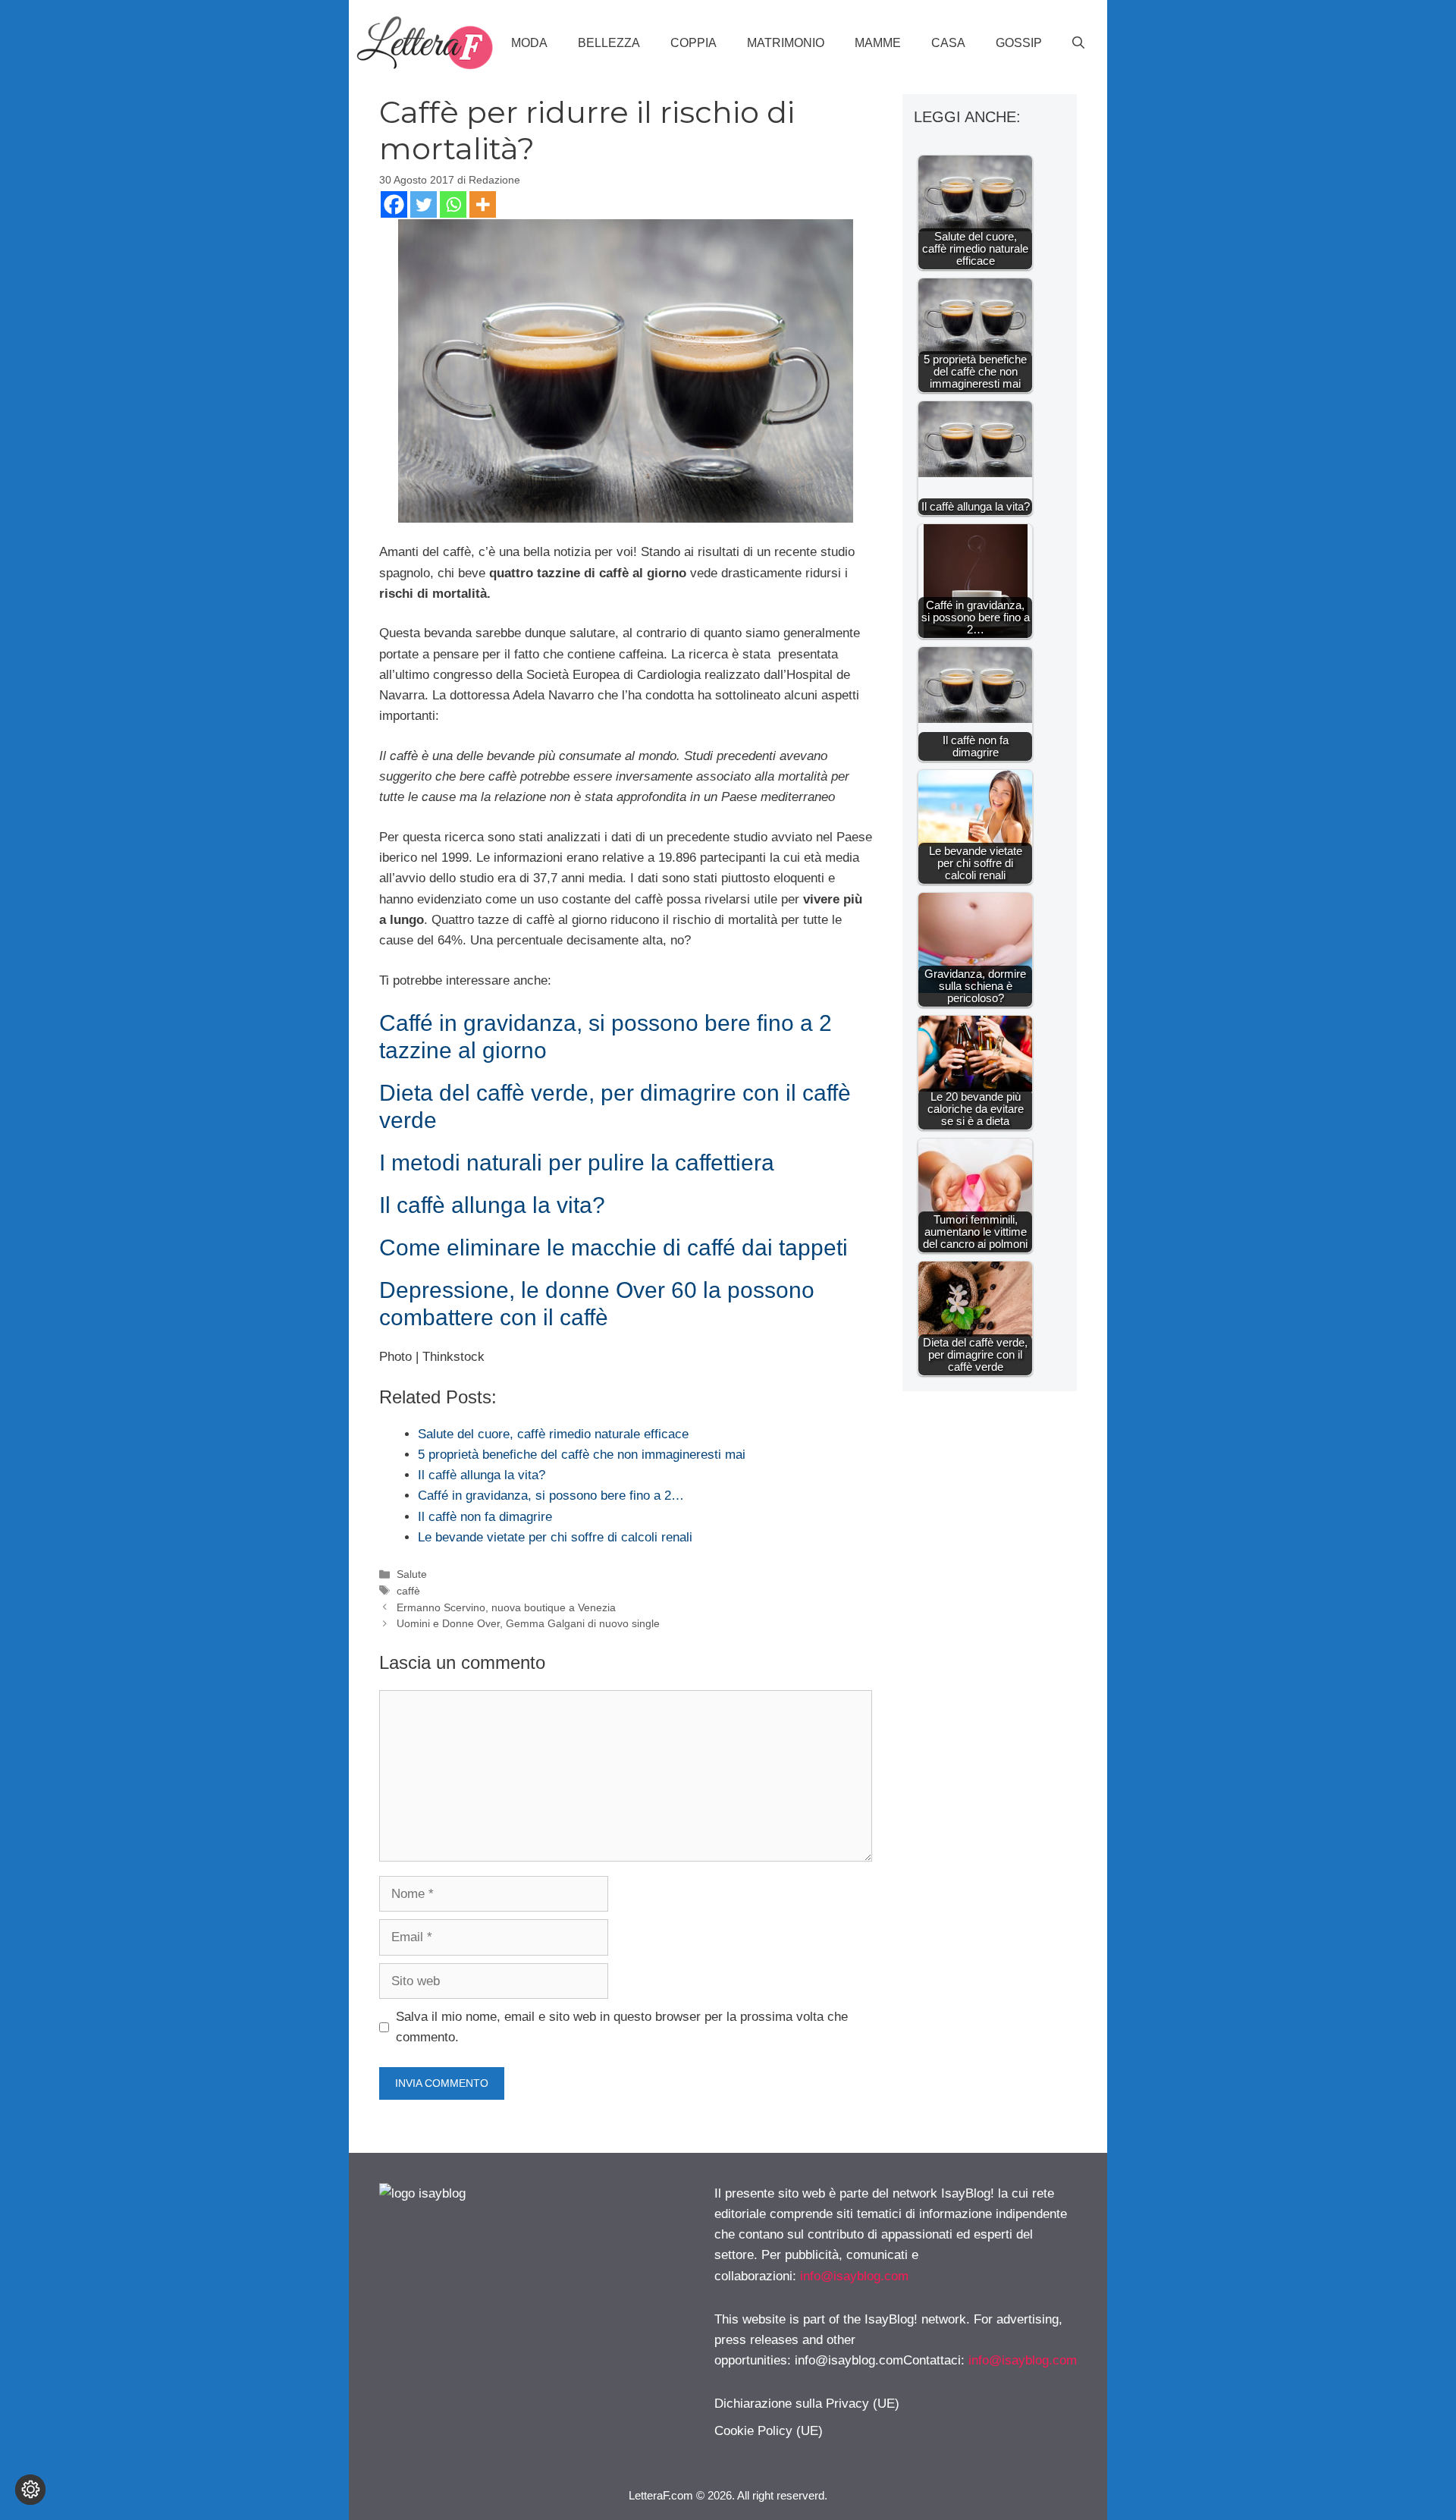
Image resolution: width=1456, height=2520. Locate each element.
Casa (948, 43)
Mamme (878, 43)
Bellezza (609, 43)
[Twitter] (424, 204)
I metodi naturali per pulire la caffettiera (577, 1163)
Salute (412, 1574)
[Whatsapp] (453, 204)
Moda (529, 43)
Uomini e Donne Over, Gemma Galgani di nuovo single (528, 1623)
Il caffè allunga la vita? (492, 1205)
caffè (408, 1591)
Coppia (693, 43)
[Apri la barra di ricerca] (1078, 43)
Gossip (1019, 43)
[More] (483, 204)
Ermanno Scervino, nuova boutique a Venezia (506, 1607)
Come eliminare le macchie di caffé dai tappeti (613, 1247)
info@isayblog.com (854, 2276)
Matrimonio (786, 43)
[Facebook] (394, 204)
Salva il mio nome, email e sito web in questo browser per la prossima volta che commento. (622, 2027)
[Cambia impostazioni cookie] (30, 2490)
